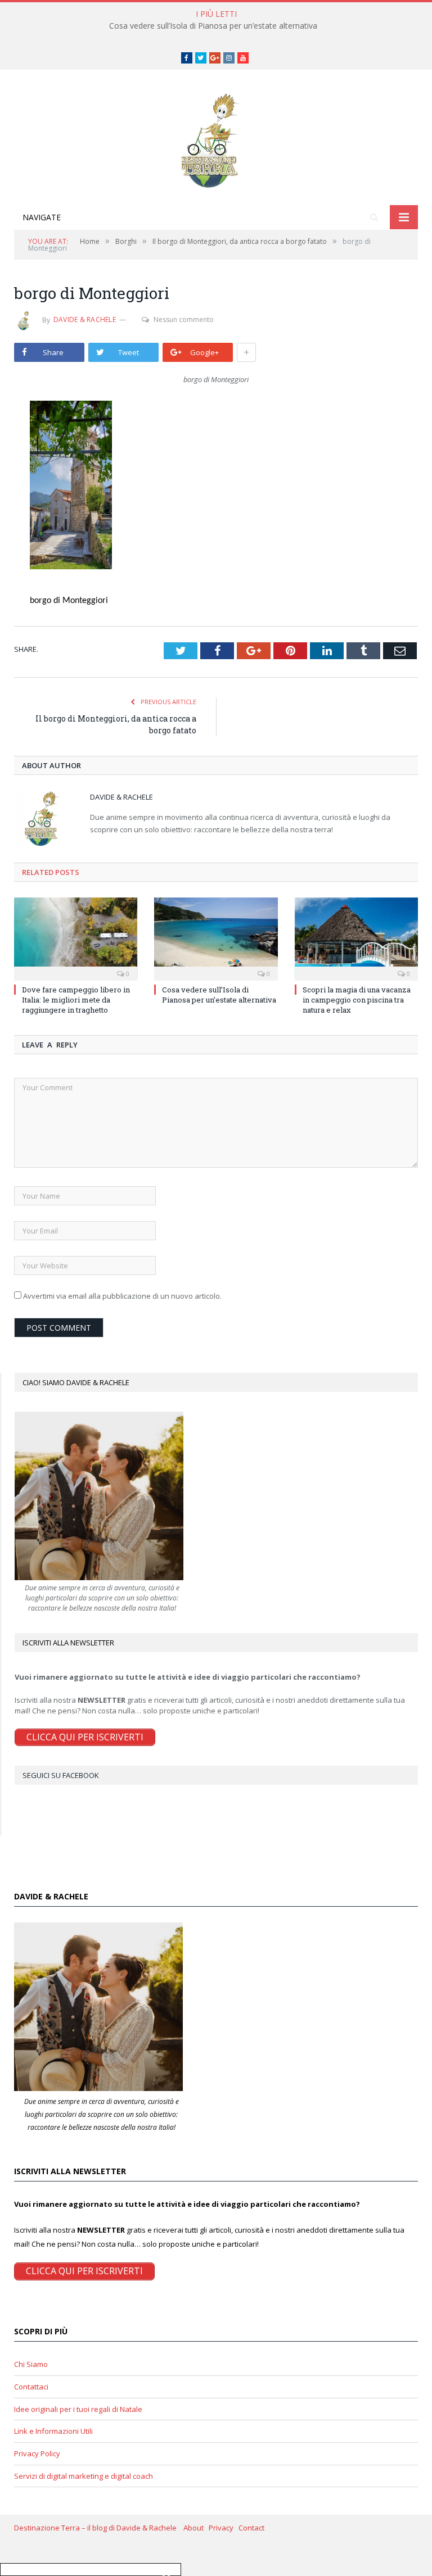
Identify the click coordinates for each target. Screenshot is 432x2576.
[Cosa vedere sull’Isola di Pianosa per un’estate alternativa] (216, 938)
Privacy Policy (37, 2453)
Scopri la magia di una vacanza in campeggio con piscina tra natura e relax (357, 1000)
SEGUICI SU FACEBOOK (61, 1775)
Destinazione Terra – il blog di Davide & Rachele (99, 2528)
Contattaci (31, 2387)
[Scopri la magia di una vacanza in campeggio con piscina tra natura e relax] (356, 938)
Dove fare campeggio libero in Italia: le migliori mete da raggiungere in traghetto (76, 1000)
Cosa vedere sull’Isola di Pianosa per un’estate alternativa (213, 26)
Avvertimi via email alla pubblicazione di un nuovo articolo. (122, 1296)
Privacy (224, 2528)
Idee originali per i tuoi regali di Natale (78, 2409)
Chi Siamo (31, 2364)
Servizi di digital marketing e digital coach (84, 2476)
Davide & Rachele (85, 319)
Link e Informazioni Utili (53, 2431)
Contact (251, 2528)
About (196, 2528)
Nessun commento (184, 319)
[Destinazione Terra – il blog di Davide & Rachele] (216, 139)
